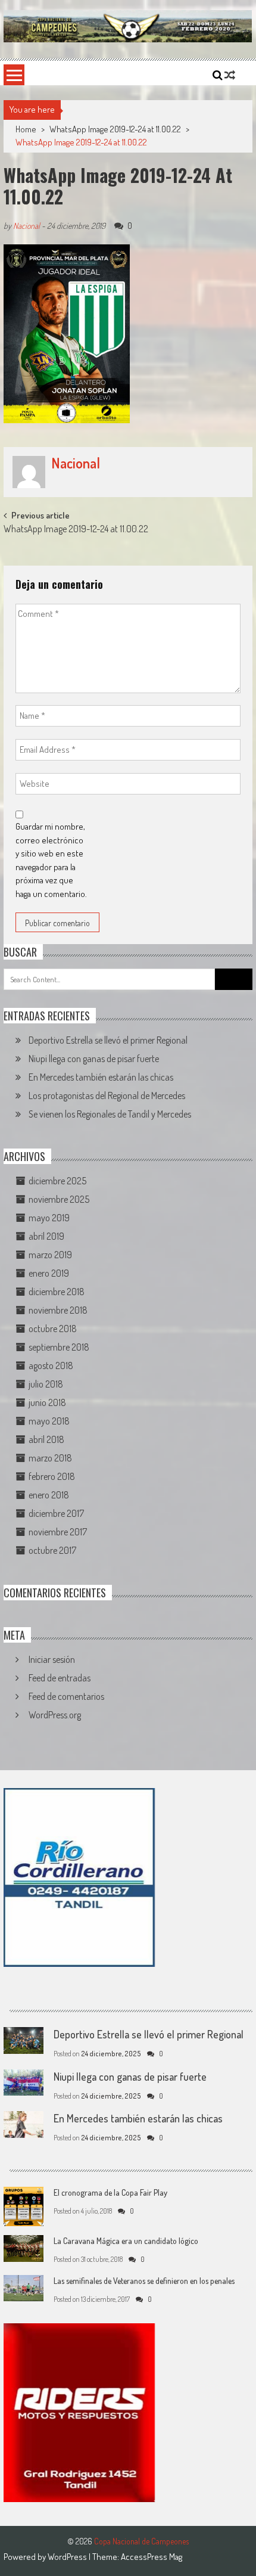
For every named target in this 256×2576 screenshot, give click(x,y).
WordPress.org (55, 1715)
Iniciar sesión (52, 1659)
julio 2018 (46, 1384)
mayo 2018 (49, 1421)
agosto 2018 (51, 1365)
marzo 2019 (50, 1255)
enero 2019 (49, 1273)
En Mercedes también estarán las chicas (101, 1077)
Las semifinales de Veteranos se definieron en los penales (144, 2281)
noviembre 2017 (58, 1532)
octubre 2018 (53, 1329)
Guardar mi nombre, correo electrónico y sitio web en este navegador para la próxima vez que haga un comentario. (51, 860)
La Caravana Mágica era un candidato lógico (126, 2241)
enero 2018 (49, 1495)
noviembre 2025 (59, 1199)
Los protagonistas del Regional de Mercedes (107, 1095)
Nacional (26, 226)
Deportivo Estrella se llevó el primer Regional (108, 1040)
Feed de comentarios (66, 1696)
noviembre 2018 (58, 1310)
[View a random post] (230, 75)
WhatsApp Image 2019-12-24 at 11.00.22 (115, 129)
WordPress (68, 2557)
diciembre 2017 (56, 1513)
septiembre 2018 (59, 1347)
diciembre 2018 (57, 1292)
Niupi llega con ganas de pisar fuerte (94, 1059)
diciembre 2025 (57, 1181)
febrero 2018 (52, 1476)
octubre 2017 (52, 1550)
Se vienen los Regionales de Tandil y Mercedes (110, 1114)
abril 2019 (46, 1236)
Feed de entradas (60, 1678)
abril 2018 (46, 1439)
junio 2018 (47, 1402)
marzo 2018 (50, 1458)
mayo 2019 (49, 1218)
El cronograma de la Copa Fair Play (110, 2192)
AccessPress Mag (152, 2557)
